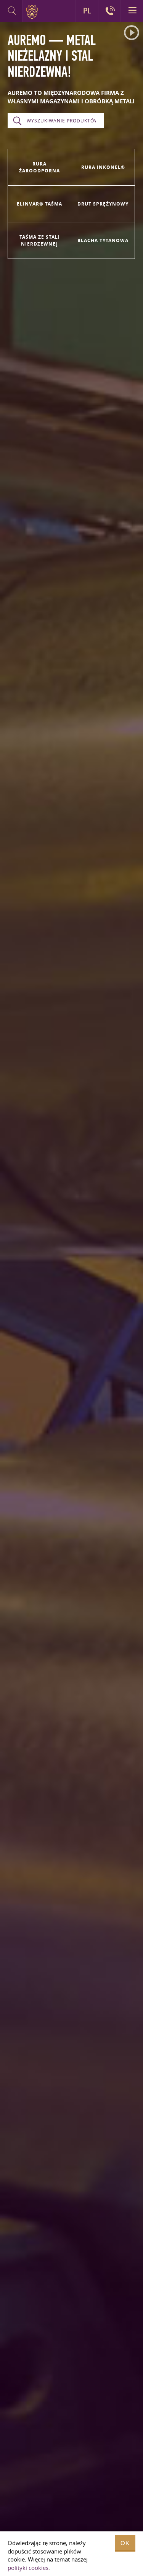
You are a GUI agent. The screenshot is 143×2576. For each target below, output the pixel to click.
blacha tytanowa (103, 240)
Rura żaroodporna (39, 167)
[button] (132, 33)
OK (125, 2543)
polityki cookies (28, 2568)
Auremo (33, 12)
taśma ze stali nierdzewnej (40, 240)
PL (87, 11)
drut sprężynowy (103, 204)
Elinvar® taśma (39, 204)
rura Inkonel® (103, 167)
